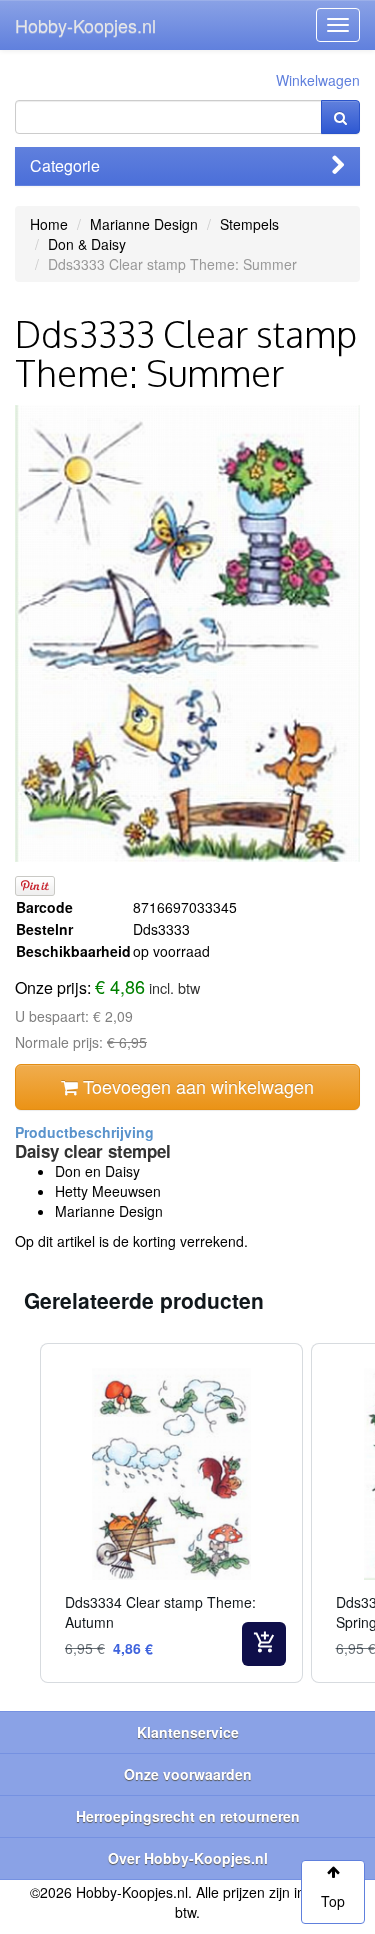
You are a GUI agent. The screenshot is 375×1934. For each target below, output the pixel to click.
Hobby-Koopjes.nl (85, 25)
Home (49, 224)
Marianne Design (144, 224)
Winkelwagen (318, 80)
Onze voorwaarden (188, 1774)
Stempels (249, 224)
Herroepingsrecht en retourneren (188, 1816)
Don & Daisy (87, 244)
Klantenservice (188, 1732)
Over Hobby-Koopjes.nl (188, 1858)
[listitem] (171, 1513)
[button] (20, 1513)
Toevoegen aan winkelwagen (196, 1086)
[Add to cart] (264, 1644)
